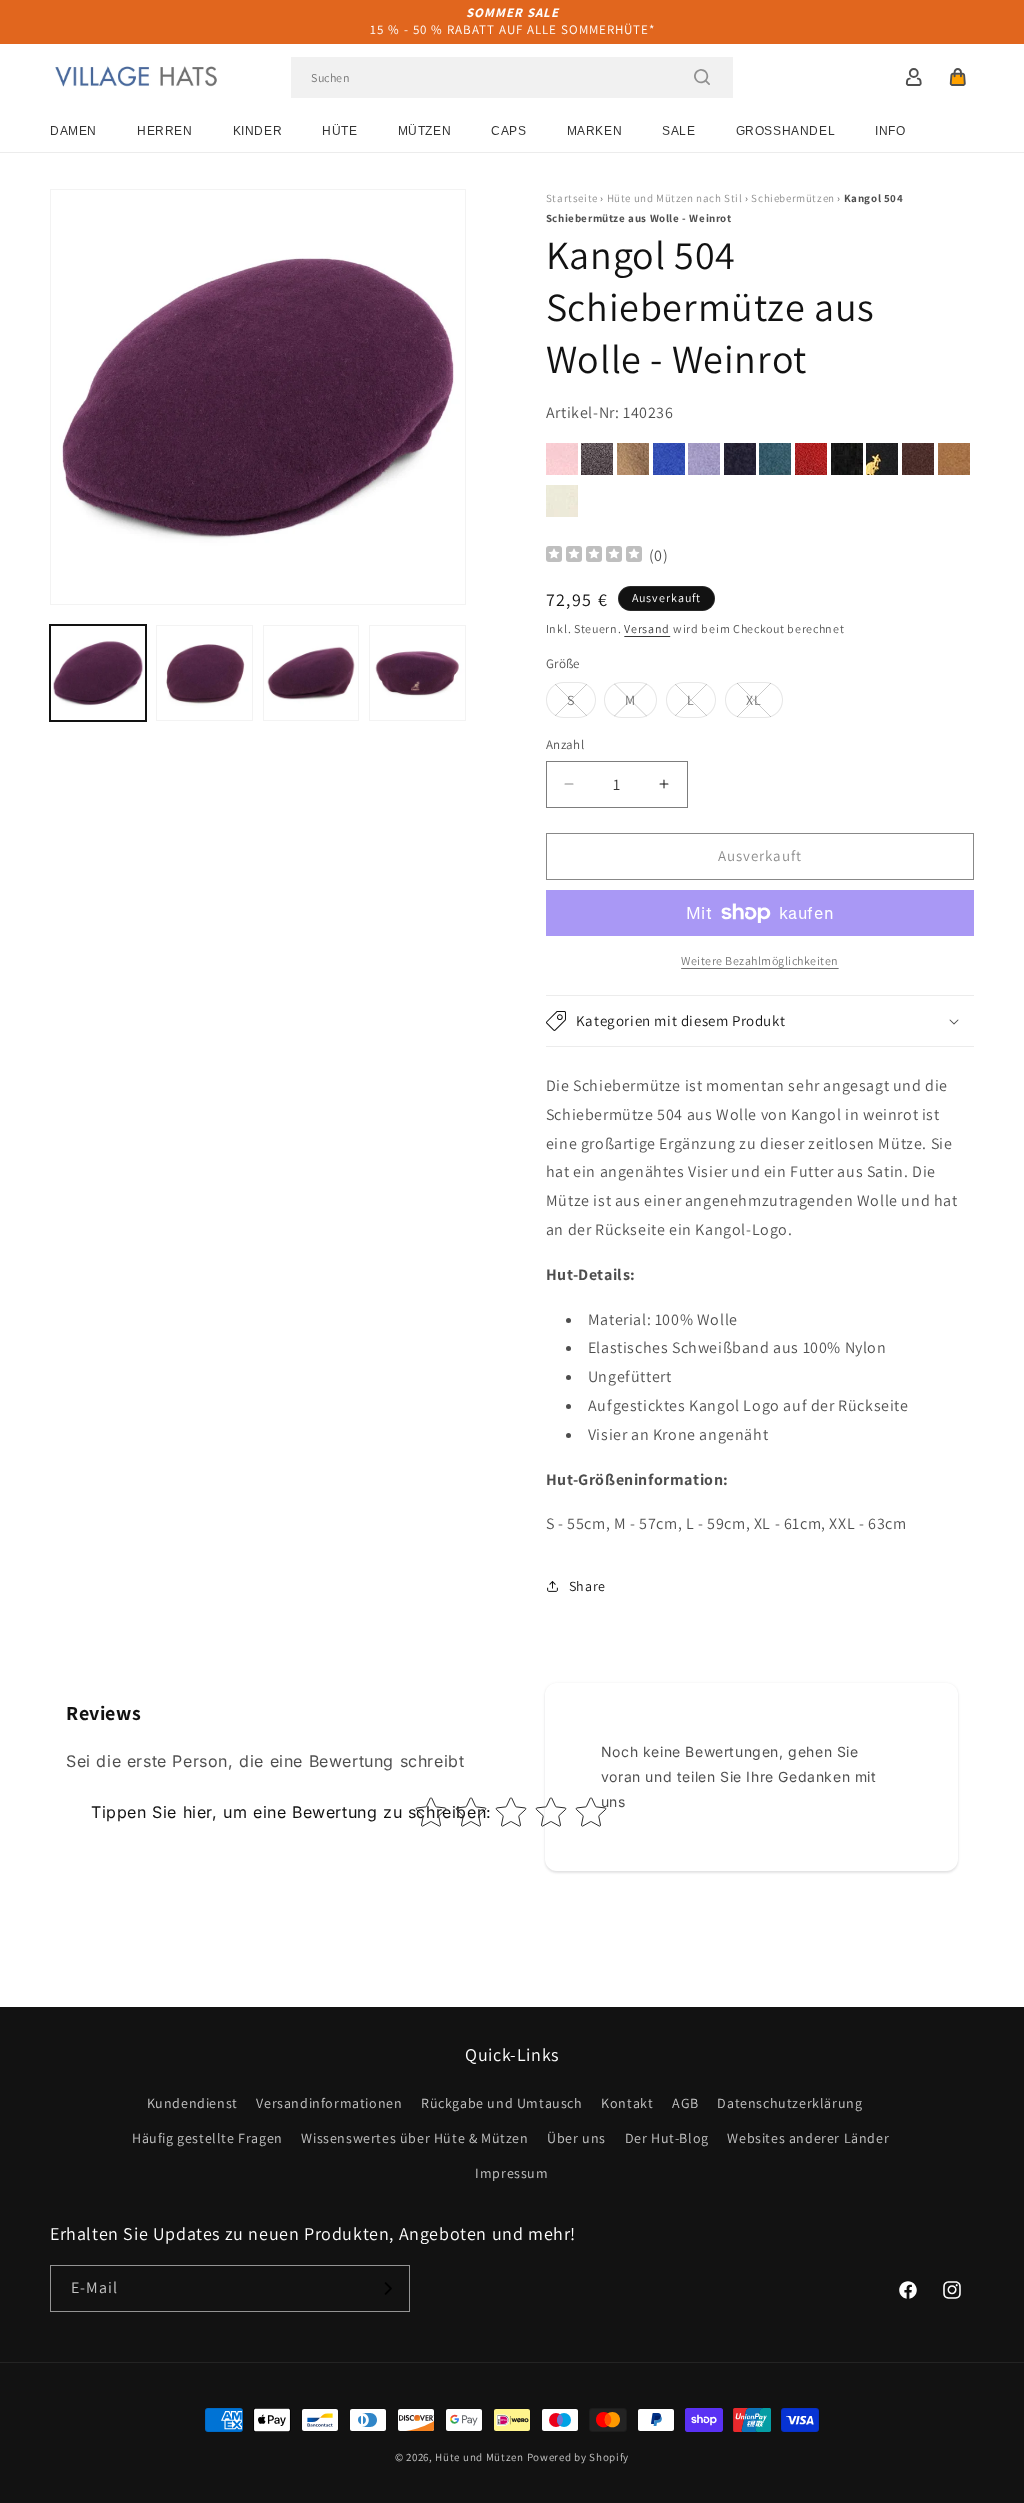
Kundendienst (192, 2103)
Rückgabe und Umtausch (502, 2103)
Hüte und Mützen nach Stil (675, 198)
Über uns (576, 2138)
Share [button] (587, 1586)
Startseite (572, 198)
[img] (594, 556)
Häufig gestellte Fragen (207, 2138)
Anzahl (565, 744)
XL (764, 704)
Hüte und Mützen (479, 2457)
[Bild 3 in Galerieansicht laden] (311, 673)
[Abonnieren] (387, 2288)
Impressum (511, 2173)
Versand (647, 628)
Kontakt (627, 2103)
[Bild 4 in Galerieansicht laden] (417, 673)
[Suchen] (702, 77)
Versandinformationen (329, 2103)
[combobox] (512, 77)
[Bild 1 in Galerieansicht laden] (98, 673)
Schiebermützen (792, 198)
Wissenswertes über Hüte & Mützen (414, 2138)
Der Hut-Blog (667, 2138)
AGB (685, 2103)
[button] (958, 77)
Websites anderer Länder (808, 2138)
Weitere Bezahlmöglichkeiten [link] (760, 960)
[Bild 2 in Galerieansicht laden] (204, 673)
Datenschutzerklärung (789, 2103)
